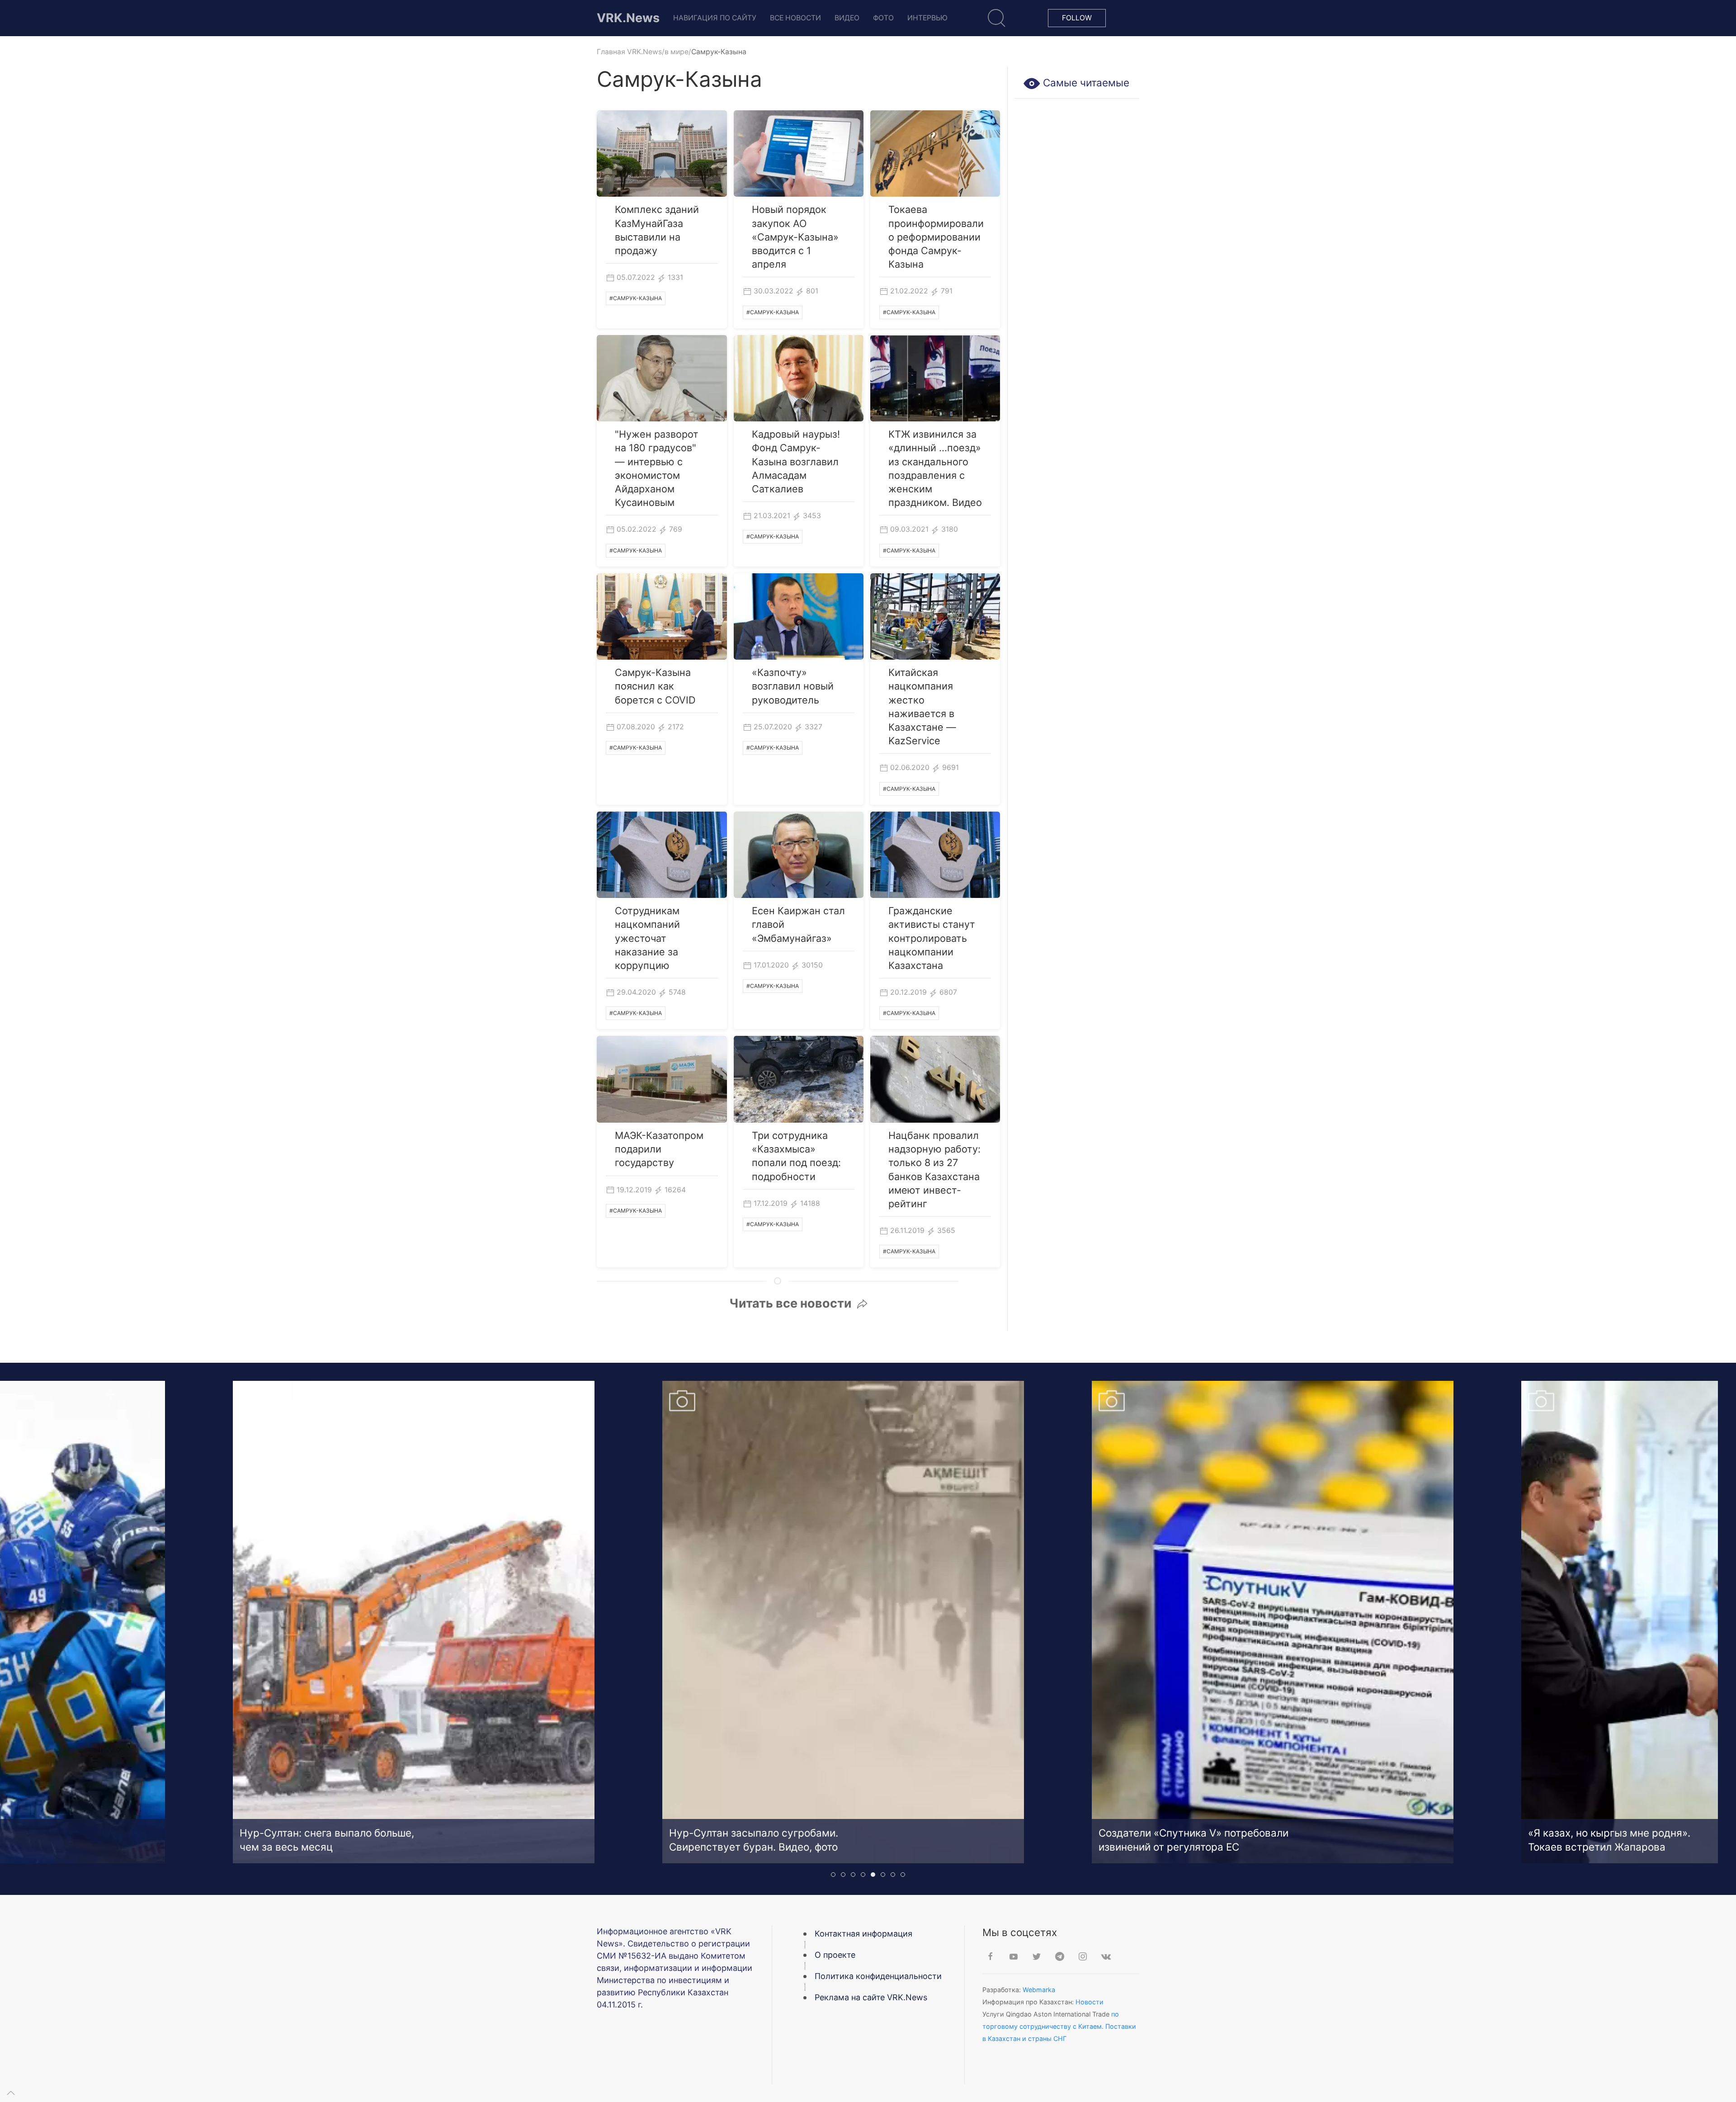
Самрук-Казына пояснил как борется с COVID (655, 686)
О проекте (835, 1955)
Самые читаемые (1085, 83)
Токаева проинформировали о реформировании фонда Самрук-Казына (936, 237)
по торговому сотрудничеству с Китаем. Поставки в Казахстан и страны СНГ (1059, 2026)
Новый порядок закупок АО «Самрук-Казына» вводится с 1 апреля (795, 237)
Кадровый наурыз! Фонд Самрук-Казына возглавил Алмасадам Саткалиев (796, 461)
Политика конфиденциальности (878, 1976)
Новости (1090, 2002)
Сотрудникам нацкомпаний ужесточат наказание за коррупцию (647, 938)
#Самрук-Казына (636, 298)
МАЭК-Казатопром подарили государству (659, 1149)
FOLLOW (1077, 18)
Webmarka (1039, 1990)
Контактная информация (863, 1934)
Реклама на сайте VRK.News (871, 1997)
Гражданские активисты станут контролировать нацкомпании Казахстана (932, 938)
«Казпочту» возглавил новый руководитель (793, 686)
